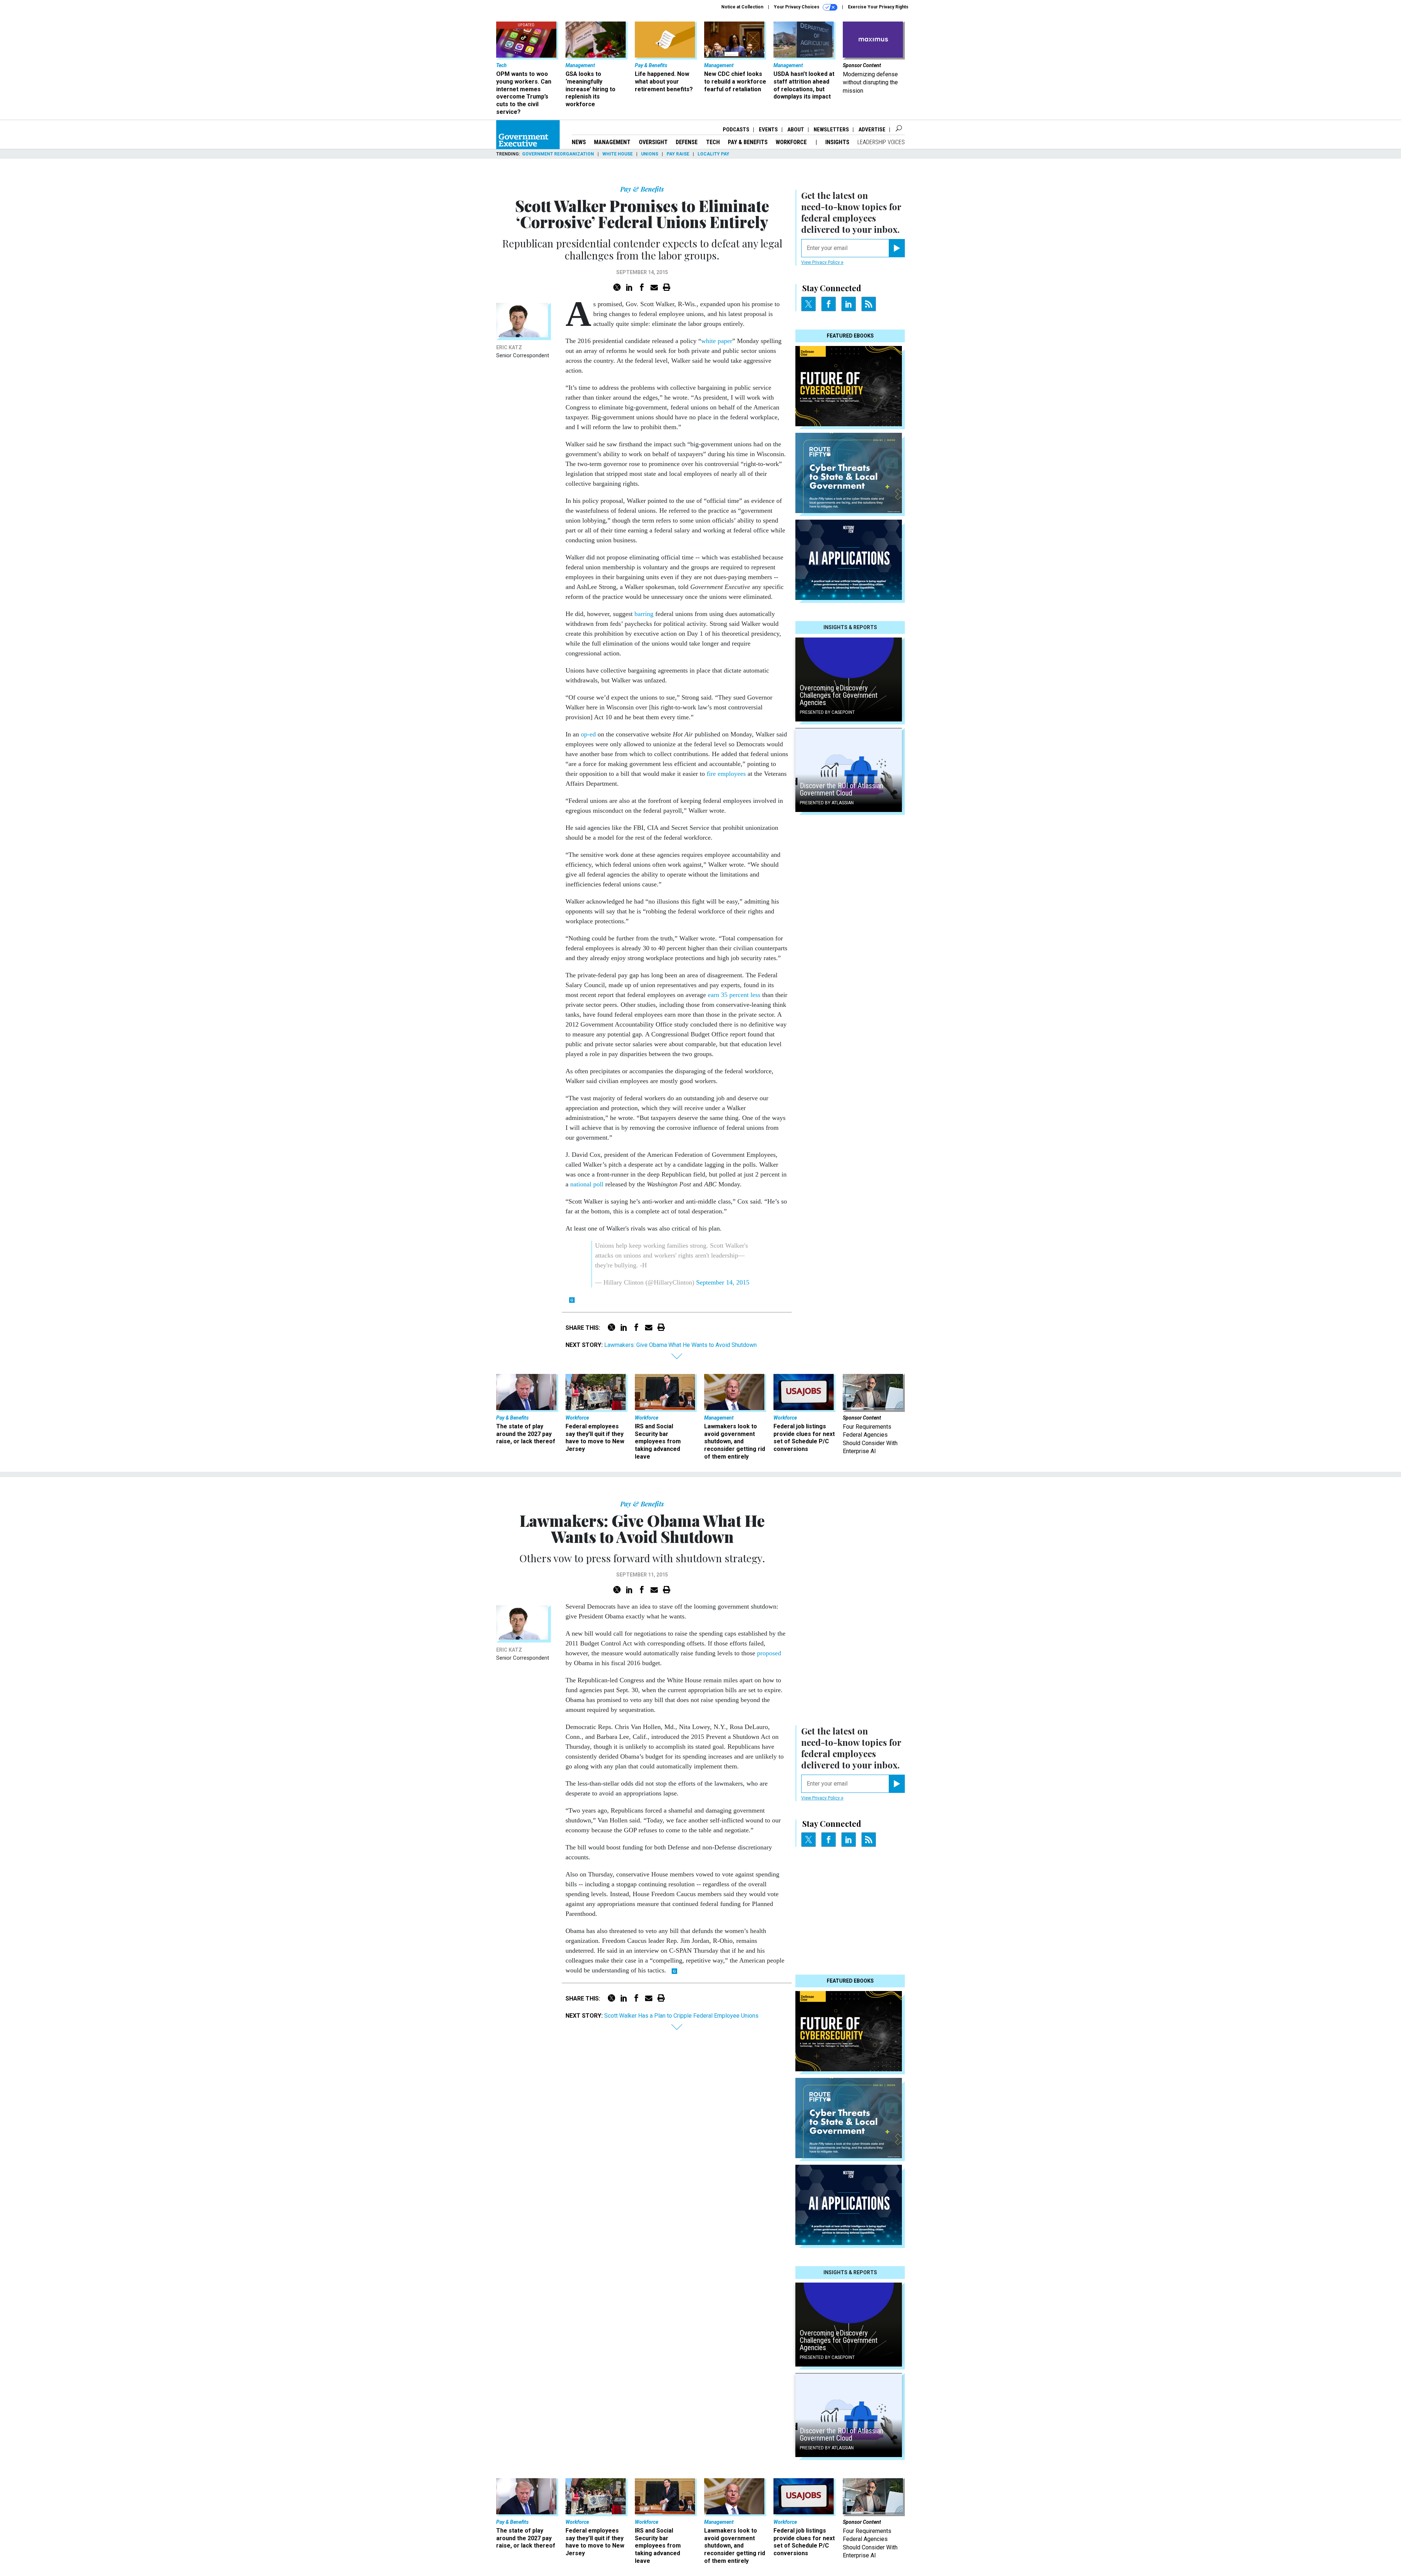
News (579, 142)
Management (612, 142)
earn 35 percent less (734, 995)
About (796, 130)
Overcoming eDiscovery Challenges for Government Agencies (839, 695)
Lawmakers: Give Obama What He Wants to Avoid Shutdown (680, 1345)
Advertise (872, 130)
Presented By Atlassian (827, 803)
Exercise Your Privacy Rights (878, 7)
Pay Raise (678, 154)
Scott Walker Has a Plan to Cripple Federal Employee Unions (681, 2016)
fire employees (726, 774)
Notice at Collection (742, 7)
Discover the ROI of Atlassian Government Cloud (842, 789)
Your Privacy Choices (797, 7)
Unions (650, 154)
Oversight (653, 142)
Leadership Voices (881, 142)
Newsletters (831, 130)
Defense (687, 142)
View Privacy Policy (821, 262)
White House (617, 154)
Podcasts (736, 130)
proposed (769, 1653)
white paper (717, 341)
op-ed (588, 734)
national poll (587, 1184)
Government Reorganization (558, 154)
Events (768, 130)
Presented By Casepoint (827, 712)
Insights (837, 142)
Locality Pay (713, 154)
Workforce (792, 142)
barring (644, 614)
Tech (713, 142)
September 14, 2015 (723, 1282)
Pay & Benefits (748, 142)
